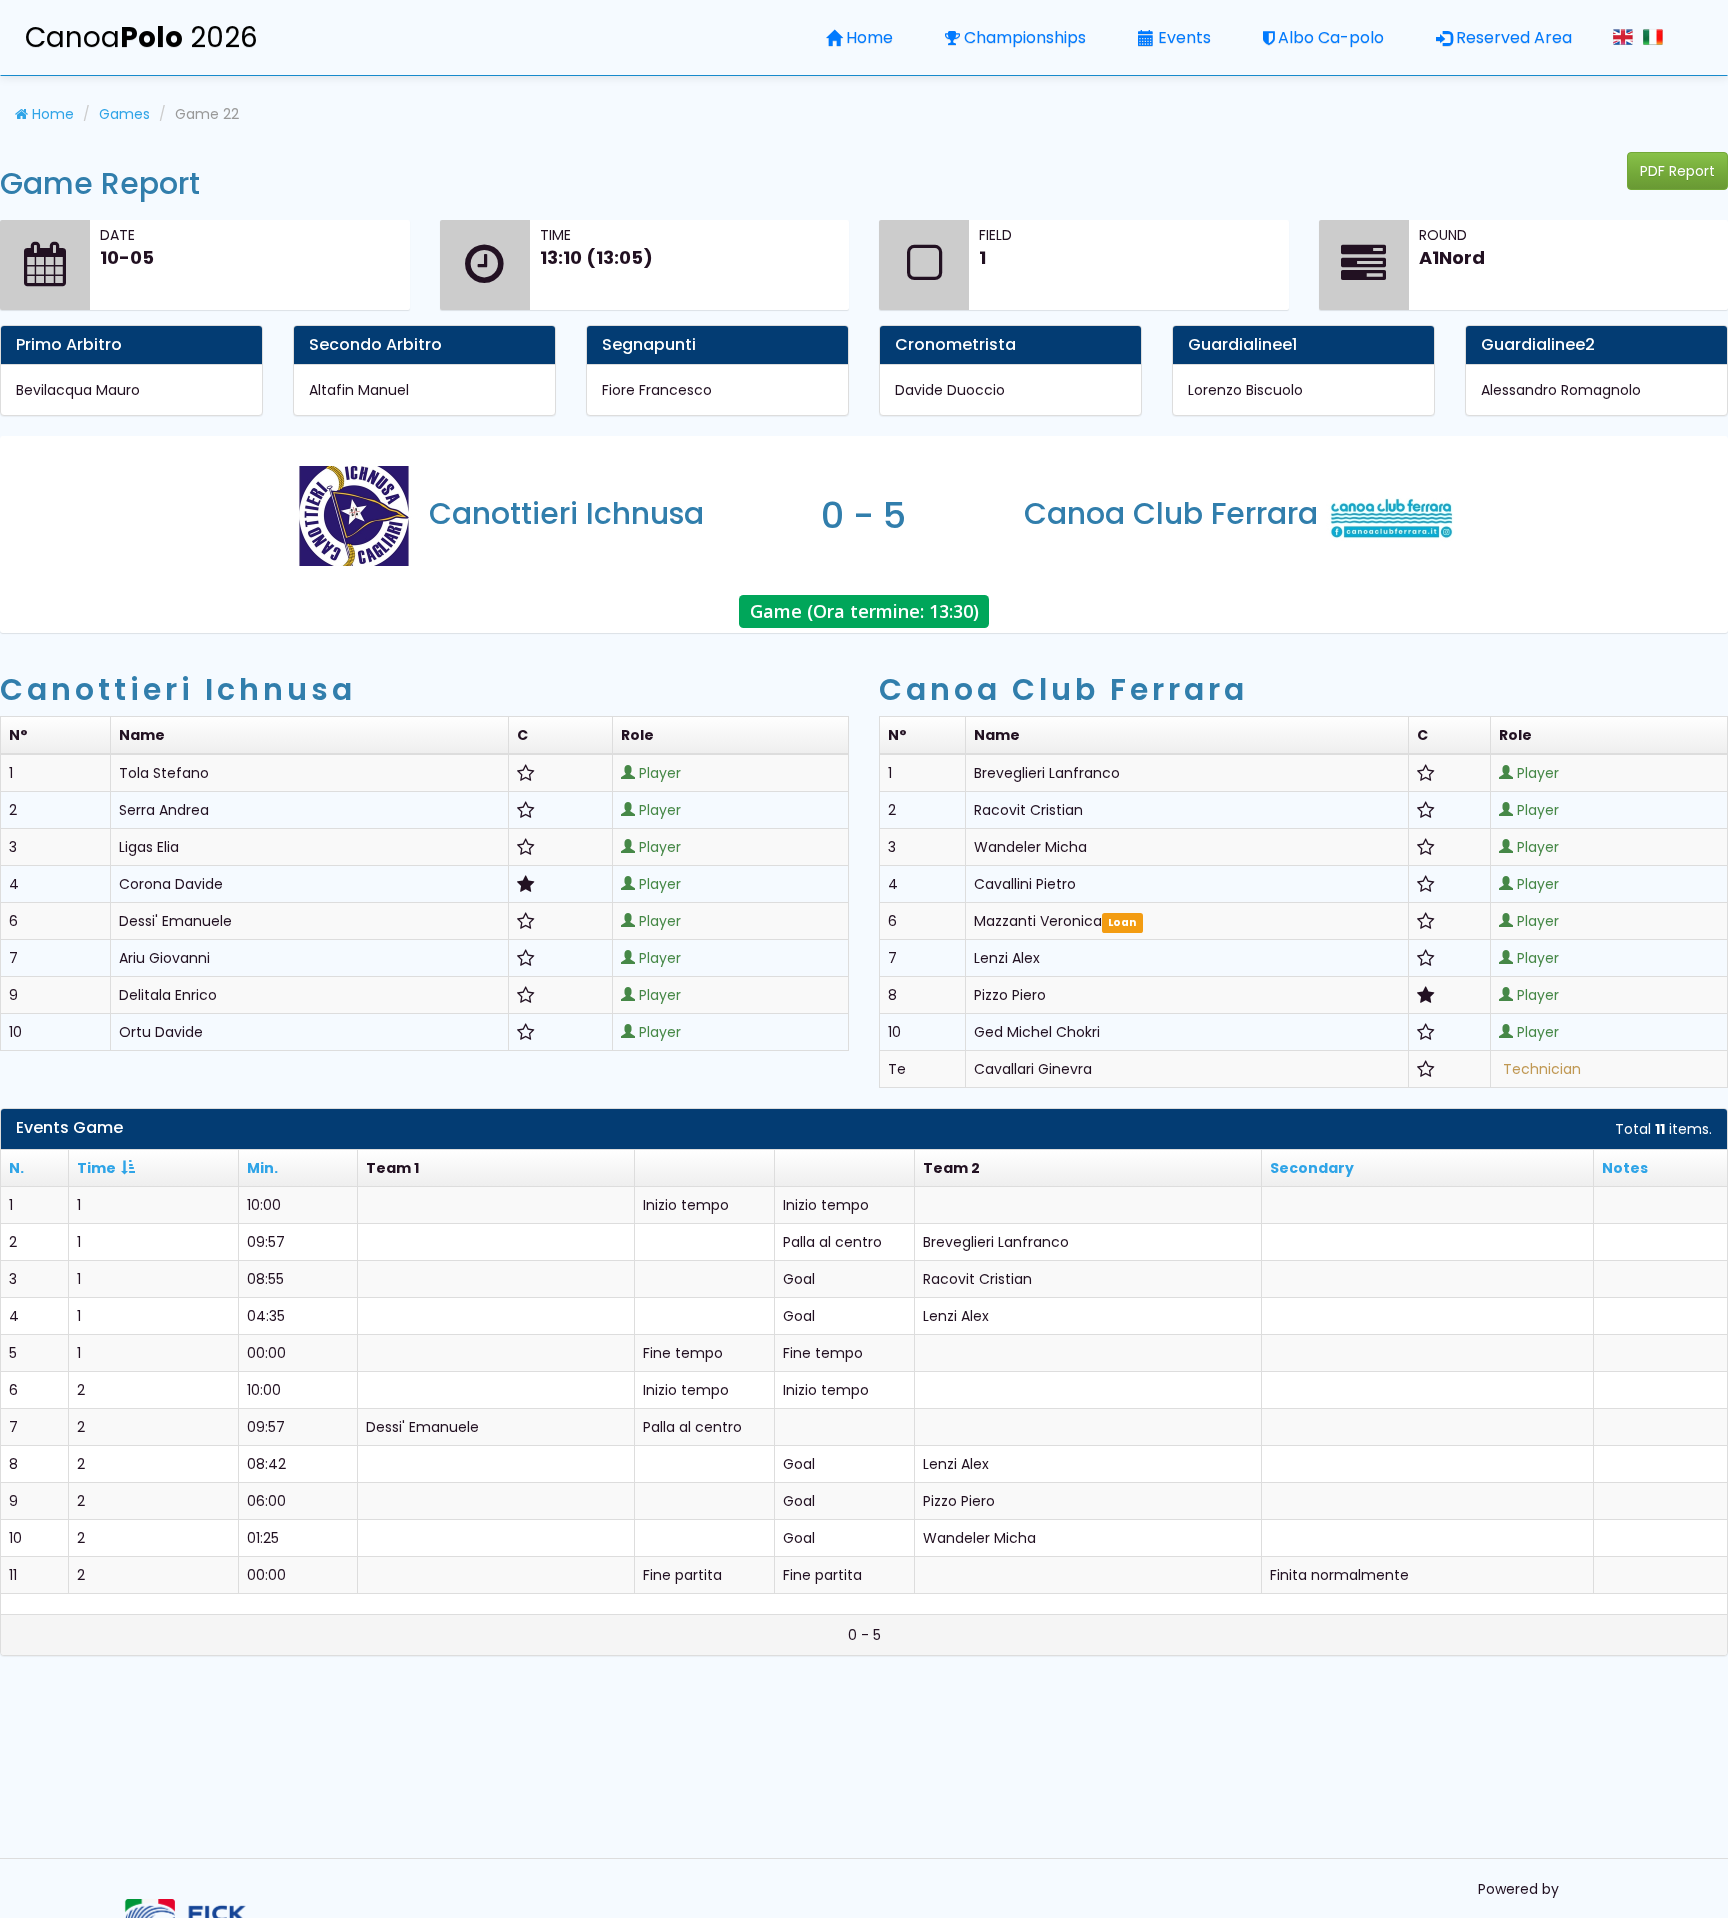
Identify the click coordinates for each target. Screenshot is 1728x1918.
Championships (1025, 37)
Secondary (1312, 1168)
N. (16, 1168)
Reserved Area (1514, 37)
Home (869, 37)
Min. (262, 1168)
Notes (1625, 1168)
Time (96, 1168)
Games (124, 114)
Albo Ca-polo (1331, 37)
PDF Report (1677, 171)
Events (1184, 37)
